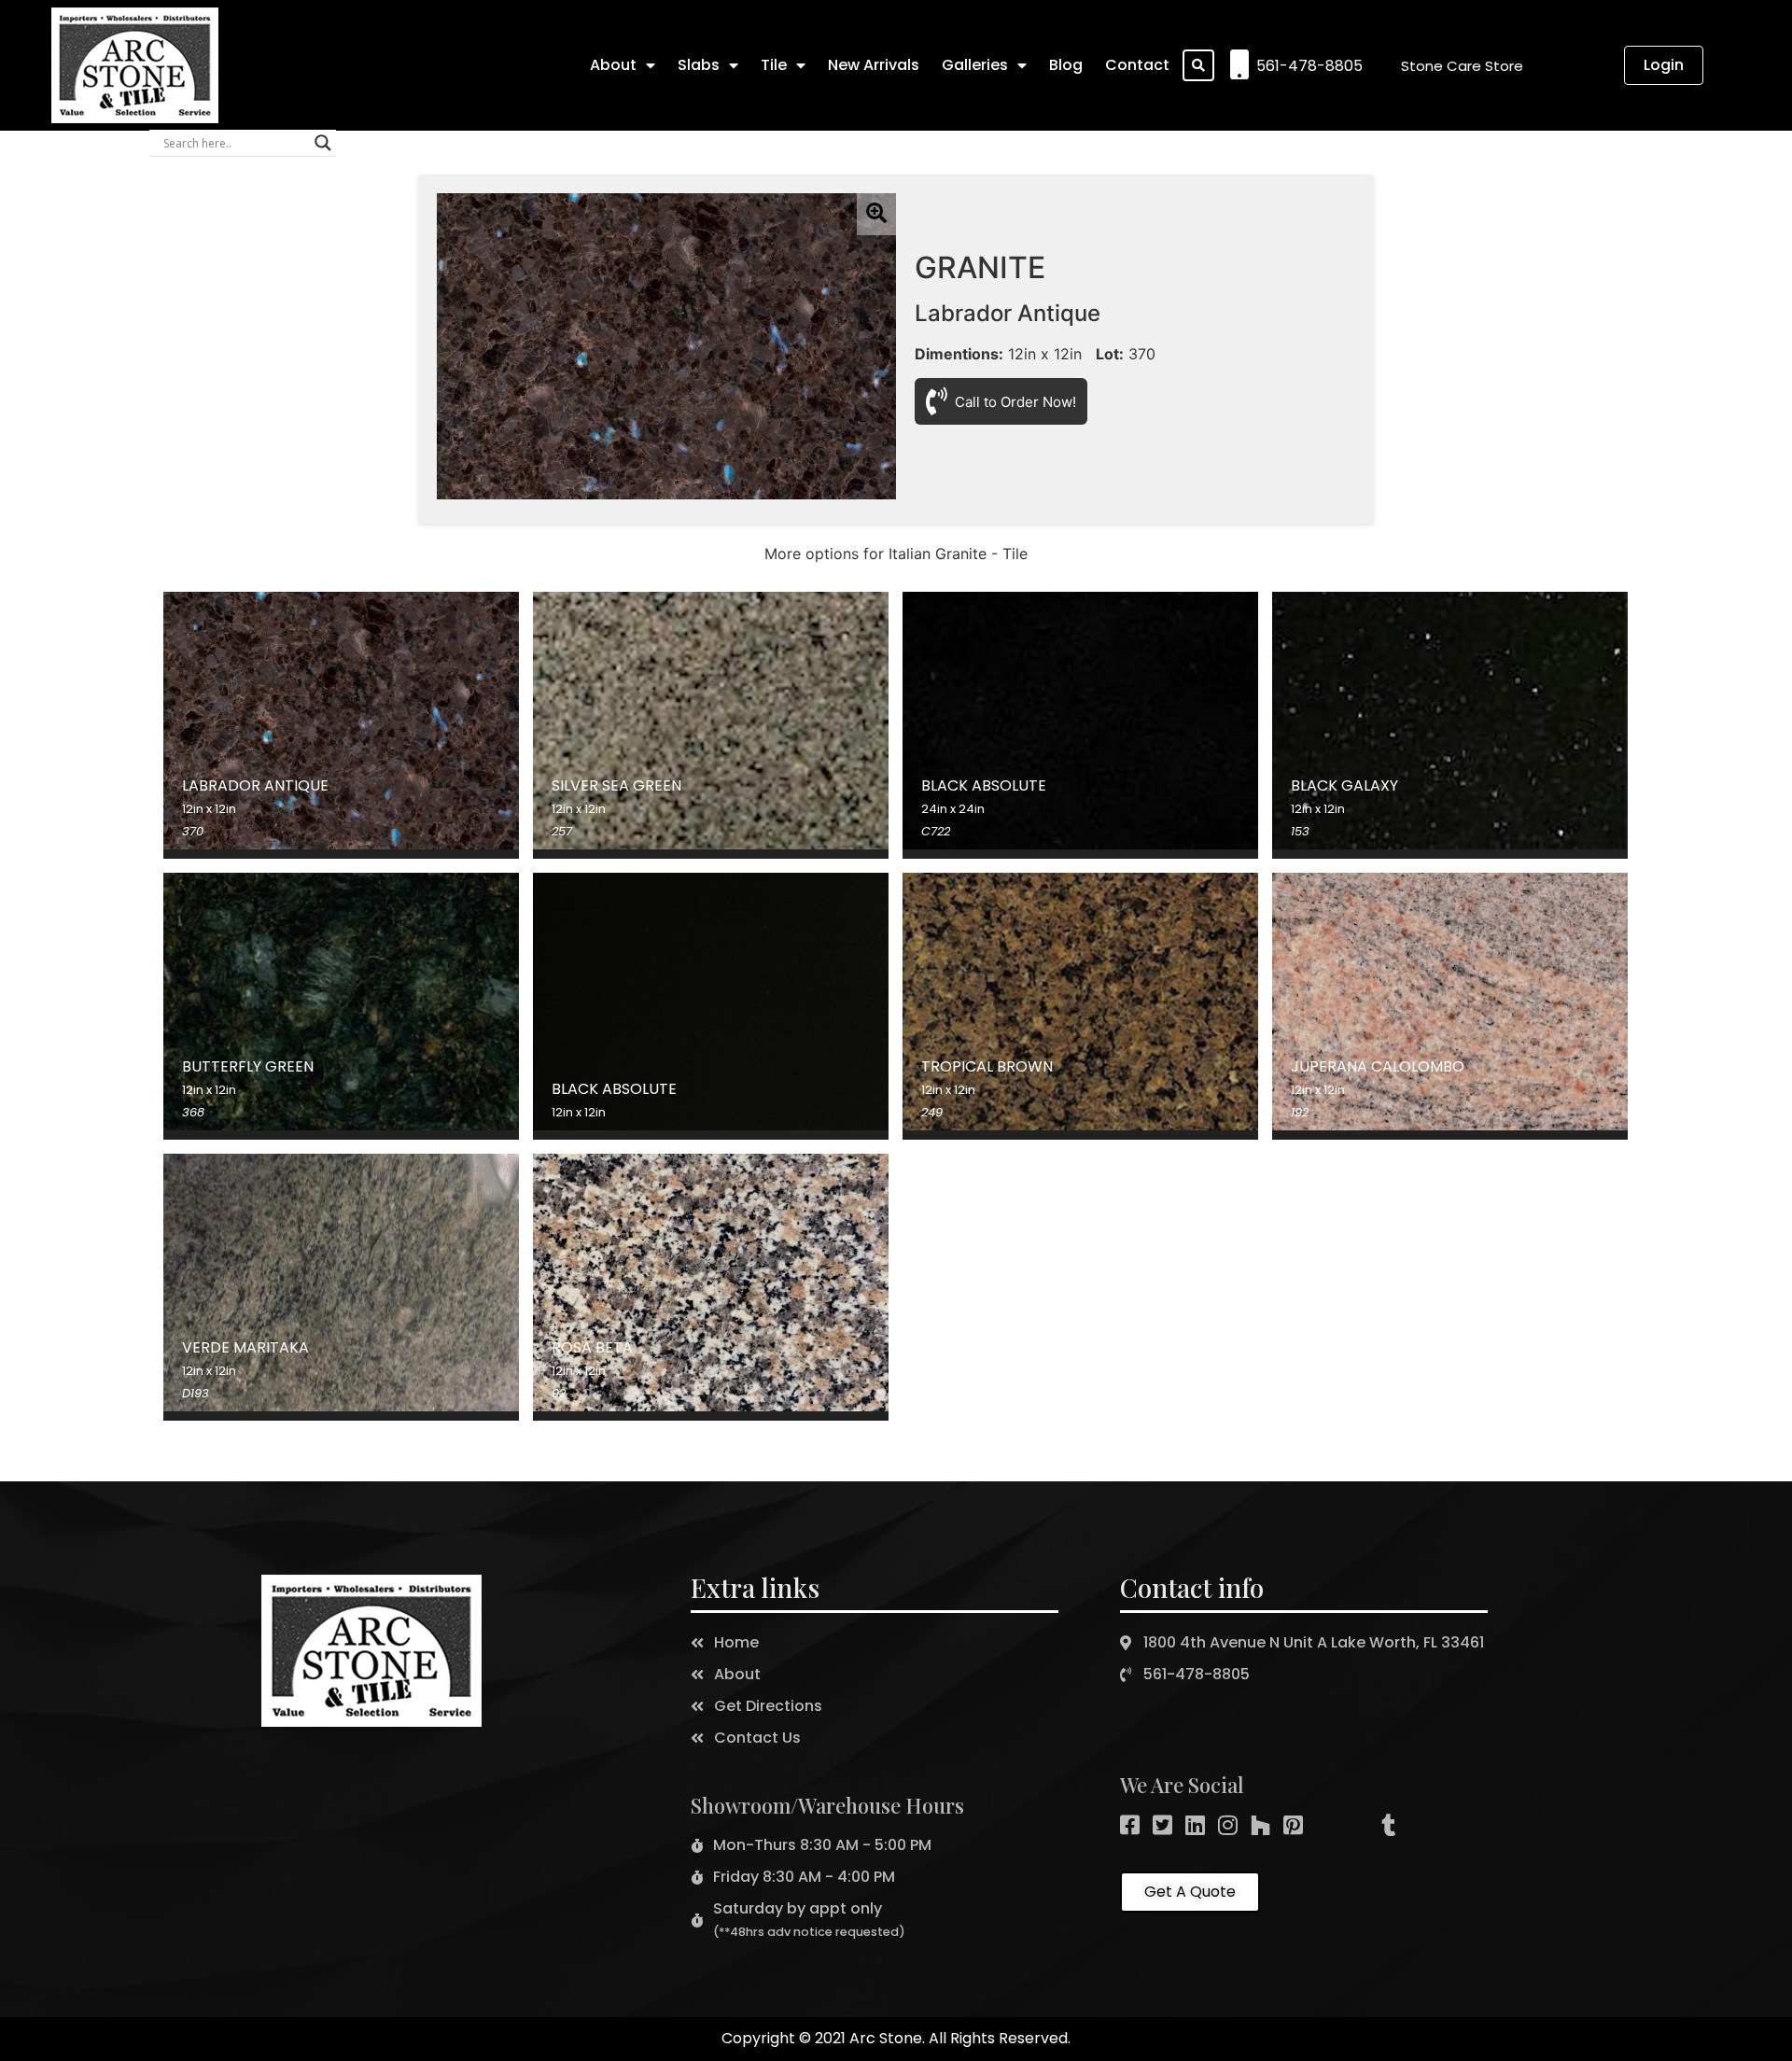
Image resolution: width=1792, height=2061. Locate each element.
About (613, 65)
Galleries (975, 65)
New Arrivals (874, 65)
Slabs (699, 65)
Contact (1137, 65)
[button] (1462, 66)
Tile (774, 65)
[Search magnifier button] (323, 143)
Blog (1066, 65)
